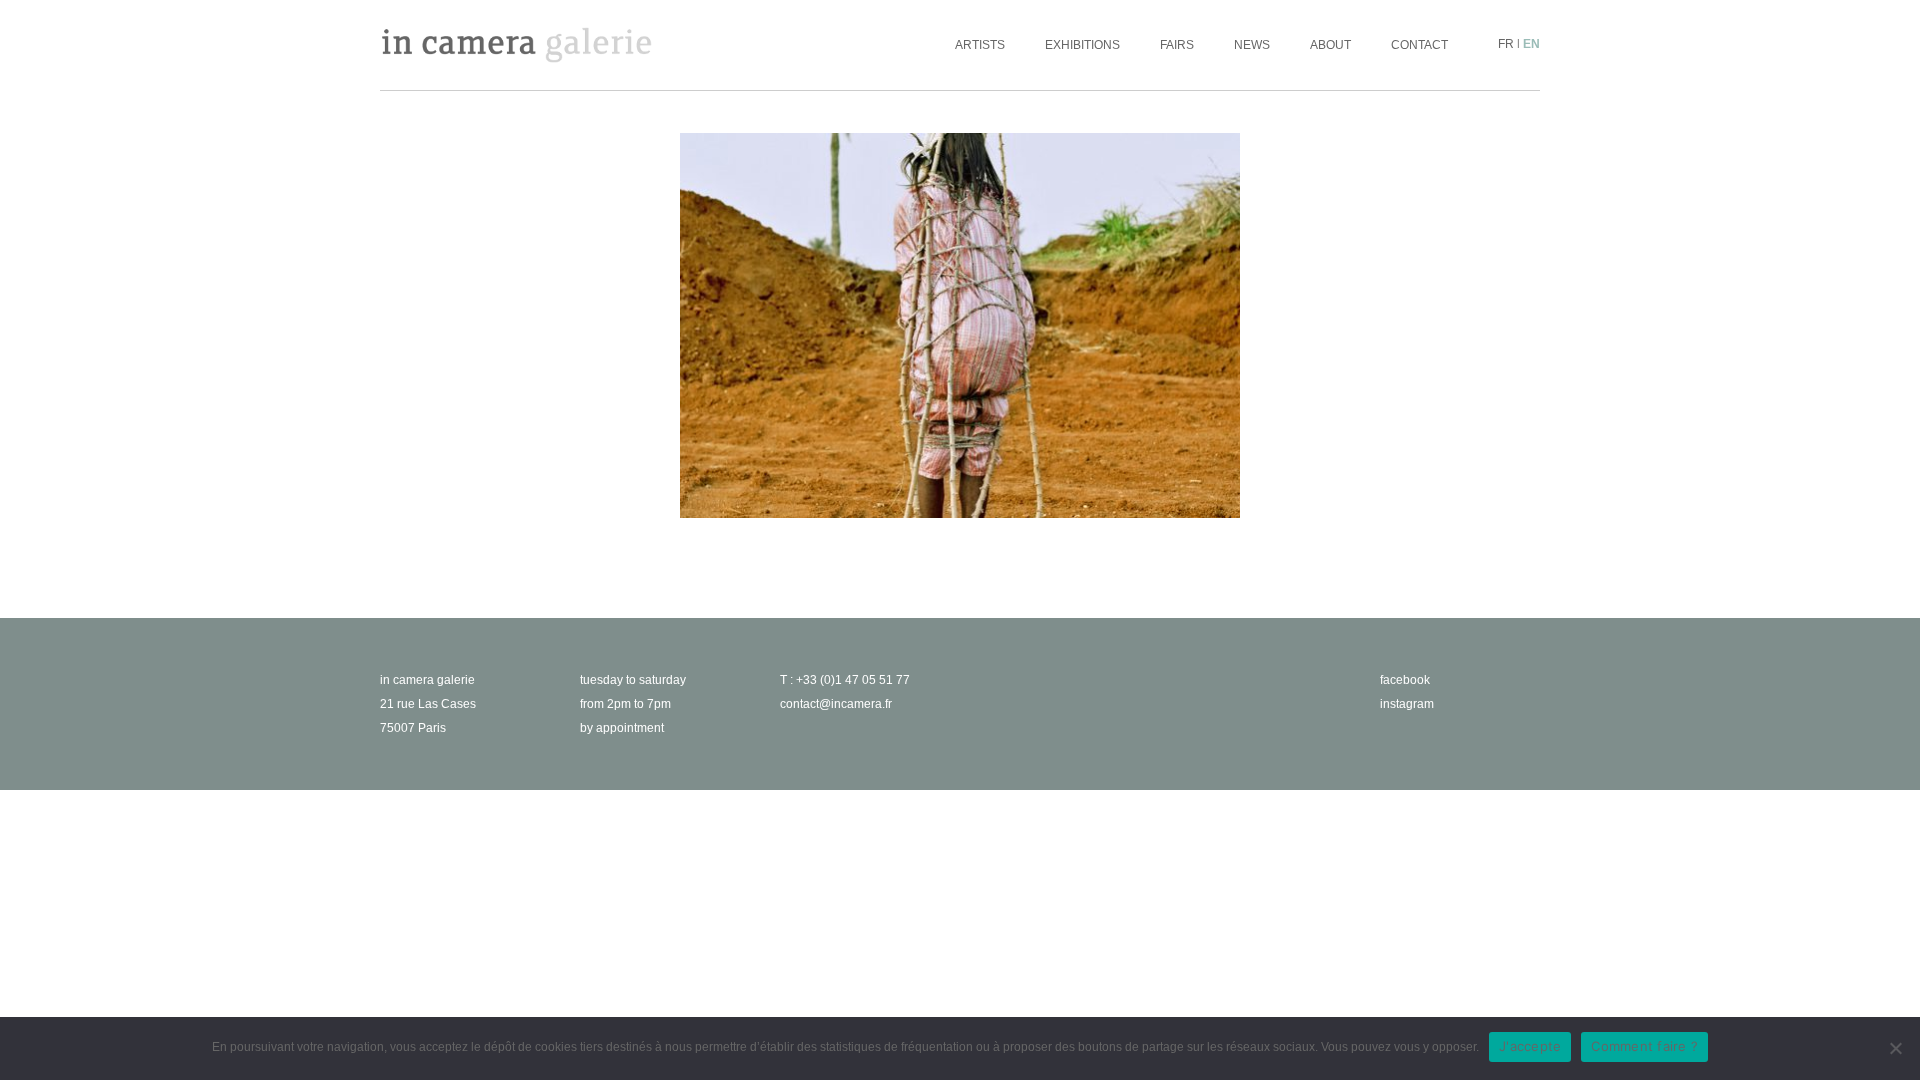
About (1330, 45)
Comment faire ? (1644, 1046)
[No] (1895, 1048)
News (1252, 45)
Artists (980, 45)
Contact (1419, 45)
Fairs (1177, 45)
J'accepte (1530, 1046)
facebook (1405, 680)
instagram (1407, 704)
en (1531, 44)
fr (1506, 44)
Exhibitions (1082, 45)
